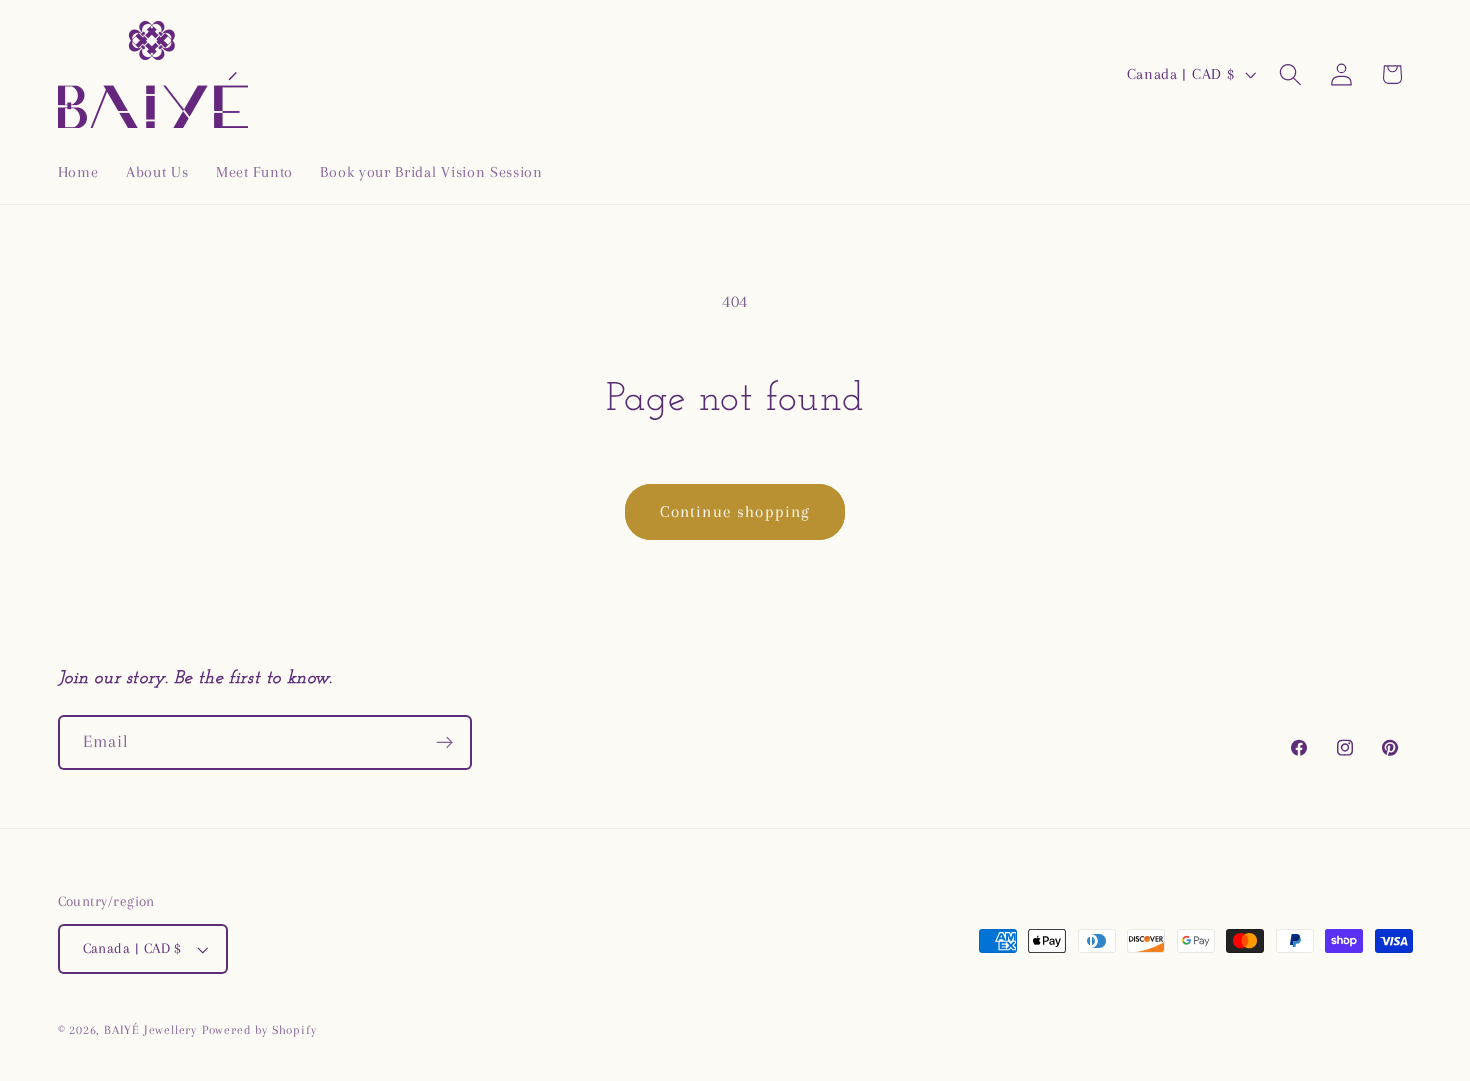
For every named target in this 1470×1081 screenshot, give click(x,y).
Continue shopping (735, 511)
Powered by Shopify (259, 1030)
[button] (1290, 74)
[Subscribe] (444, 743)
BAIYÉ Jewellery (150, 1030)
